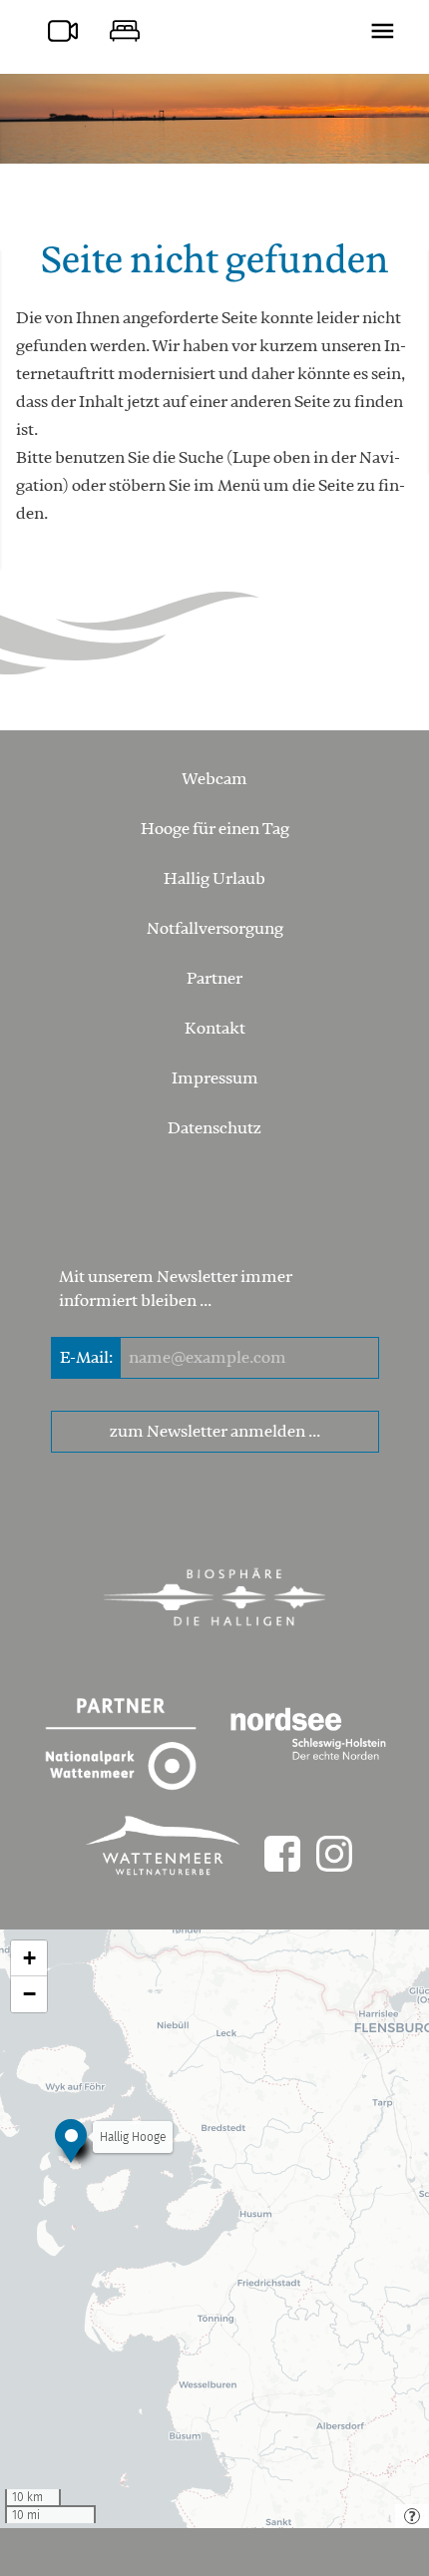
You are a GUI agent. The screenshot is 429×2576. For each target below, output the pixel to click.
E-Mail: (86, 1358)
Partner (214, 979)
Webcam (214, 779)
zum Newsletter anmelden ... (215, 1432)
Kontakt (215, 1029)
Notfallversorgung (215, 929)
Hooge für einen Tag (215, 829)
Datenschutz (214, 1128)
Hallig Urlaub (214, 879)
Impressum (215, 1078)
